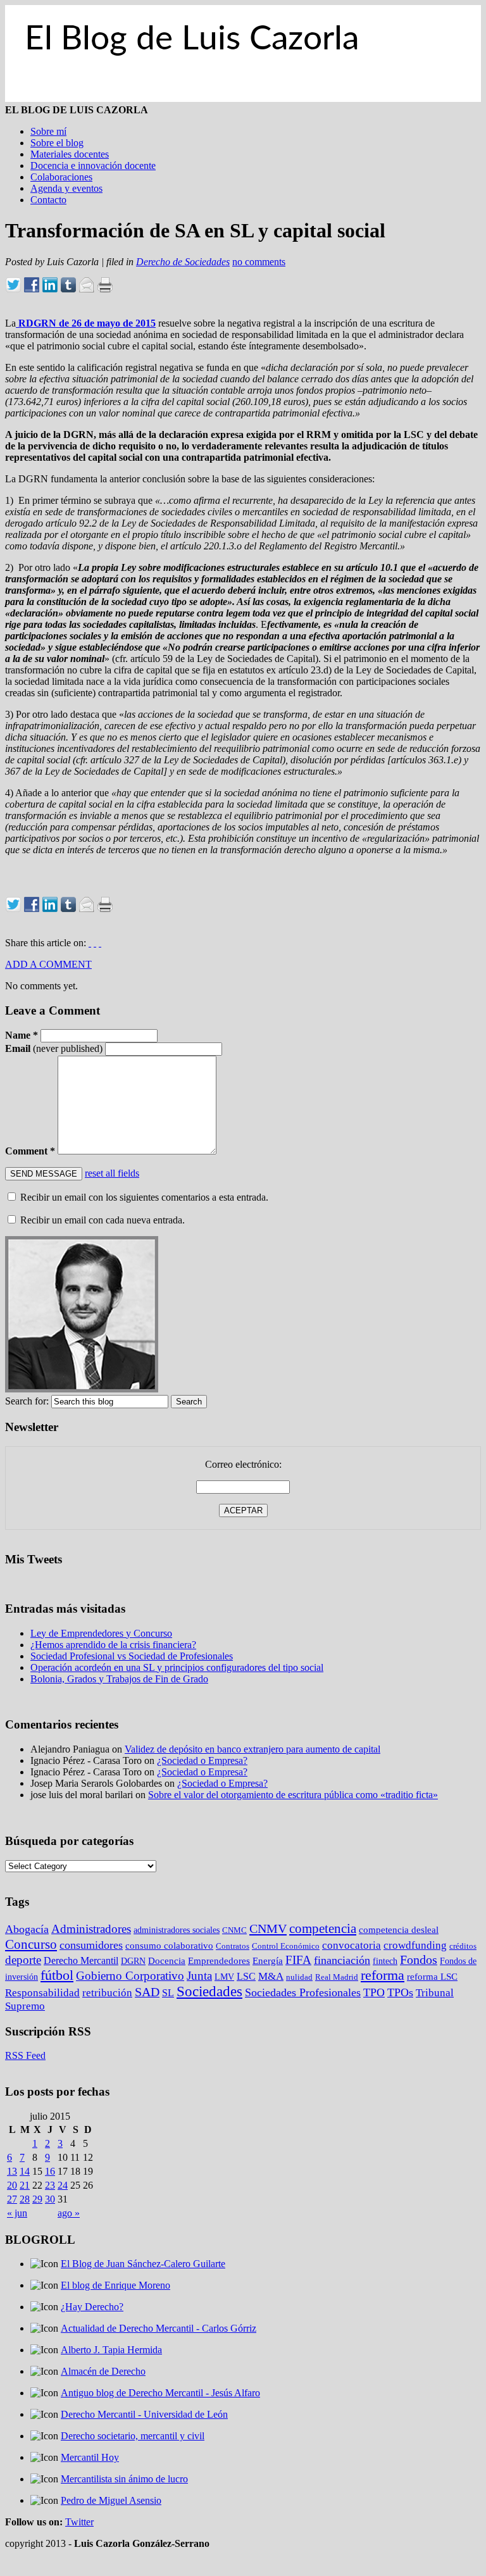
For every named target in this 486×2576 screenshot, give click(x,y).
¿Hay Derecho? (92, 2307)
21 (25, 2185)
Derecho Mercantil (81, 1960)
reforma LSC (432, 1976)
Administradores (91, 1929)
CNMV (268, 1929)
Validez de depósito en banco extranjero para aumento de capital (252, 1749)
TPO (374, 1992)
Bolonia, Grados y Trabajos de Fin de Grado (119, 1679)
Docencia (167, 1961)
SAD (147, 1992)
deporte (23, 1960)
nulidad (299, 1977)
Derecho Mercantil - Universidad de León (144, 2414)
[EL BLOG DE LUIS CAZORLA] (243, 98)
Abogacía (27, 1929)
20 (12, 2185)
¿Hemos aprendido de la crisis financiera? (113, 1645)
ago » (69, 2213)
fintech (385, 1961)
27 (12, 2199)
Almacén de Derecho (103, 2371)
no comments (259, 262)
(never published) (54, 1048)
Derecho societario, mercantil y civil (133, 2436)
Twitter (79, 2522)
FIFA (298, 1960)
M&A (271, 1976)
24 (63, 2185)
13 (12, 2171)
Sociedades (209, 1991)
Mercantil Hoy (90, 2457)
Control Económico (286, 1946)
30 (50, 2199)
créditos (463, 1946)
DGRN (133, 1961)
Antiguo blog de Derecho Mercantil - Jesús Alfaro (160, 2393)
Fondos (419, 1960)
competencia (323, 1929)
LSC (246, 1976)
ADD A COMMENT (48, 964)
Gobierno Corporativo (130, 1976)
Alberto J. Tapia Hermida (111, 2350)
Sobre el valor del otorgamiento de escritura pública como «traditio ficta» (293, 1795)
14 (25, 2171)
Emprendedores (219, 1961)
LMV (224, 1977)
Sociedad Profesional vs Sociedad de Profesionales (132, 1656)
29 (37, 2199)
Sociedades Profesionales (303, 1992)
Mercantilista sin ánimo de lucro (124, 2479)
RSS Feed (25, 2055)
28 (25, 2199)
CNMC (234, 1930)
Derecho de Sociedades (183, 262)
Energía (268, 1961)
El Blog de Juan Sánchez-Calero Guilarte (143, 2264)
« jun (17, 2213)
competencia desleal (399, 1930)
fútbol (57, 1975)
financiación (342, 1960)
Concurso (31, 1944)
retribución (107, 1993)
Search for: (27, 1401)
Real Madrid (337, 1977)
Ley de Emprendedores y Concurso (101, 1633)
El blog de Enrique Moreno (115, 2285)
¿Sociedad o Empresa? (202, 1760)
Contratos (233, 1946)
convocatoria (352, 1945)
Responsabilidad (42, 1993)
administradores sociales (177, 1930)
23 (50, 2185)
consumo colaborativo (169, 1945)
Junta (199, 1976)
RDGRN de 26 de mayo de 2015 (86, 323)
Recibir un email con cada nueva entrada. (103, 1220)
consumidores (91, 1945)
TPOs (400, 1992)
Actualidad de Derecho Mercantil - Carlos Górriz (159, 2328)
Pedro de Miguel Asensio (111, 2500)
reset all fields (112, 1173)
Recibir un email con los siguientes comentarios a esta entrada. (144, 1197)
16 (50, 2171)
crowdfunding (415, 1945)
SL (168, 1993)
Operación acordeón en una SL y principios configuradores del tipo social (177, 1667)
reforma (383, 1975)
